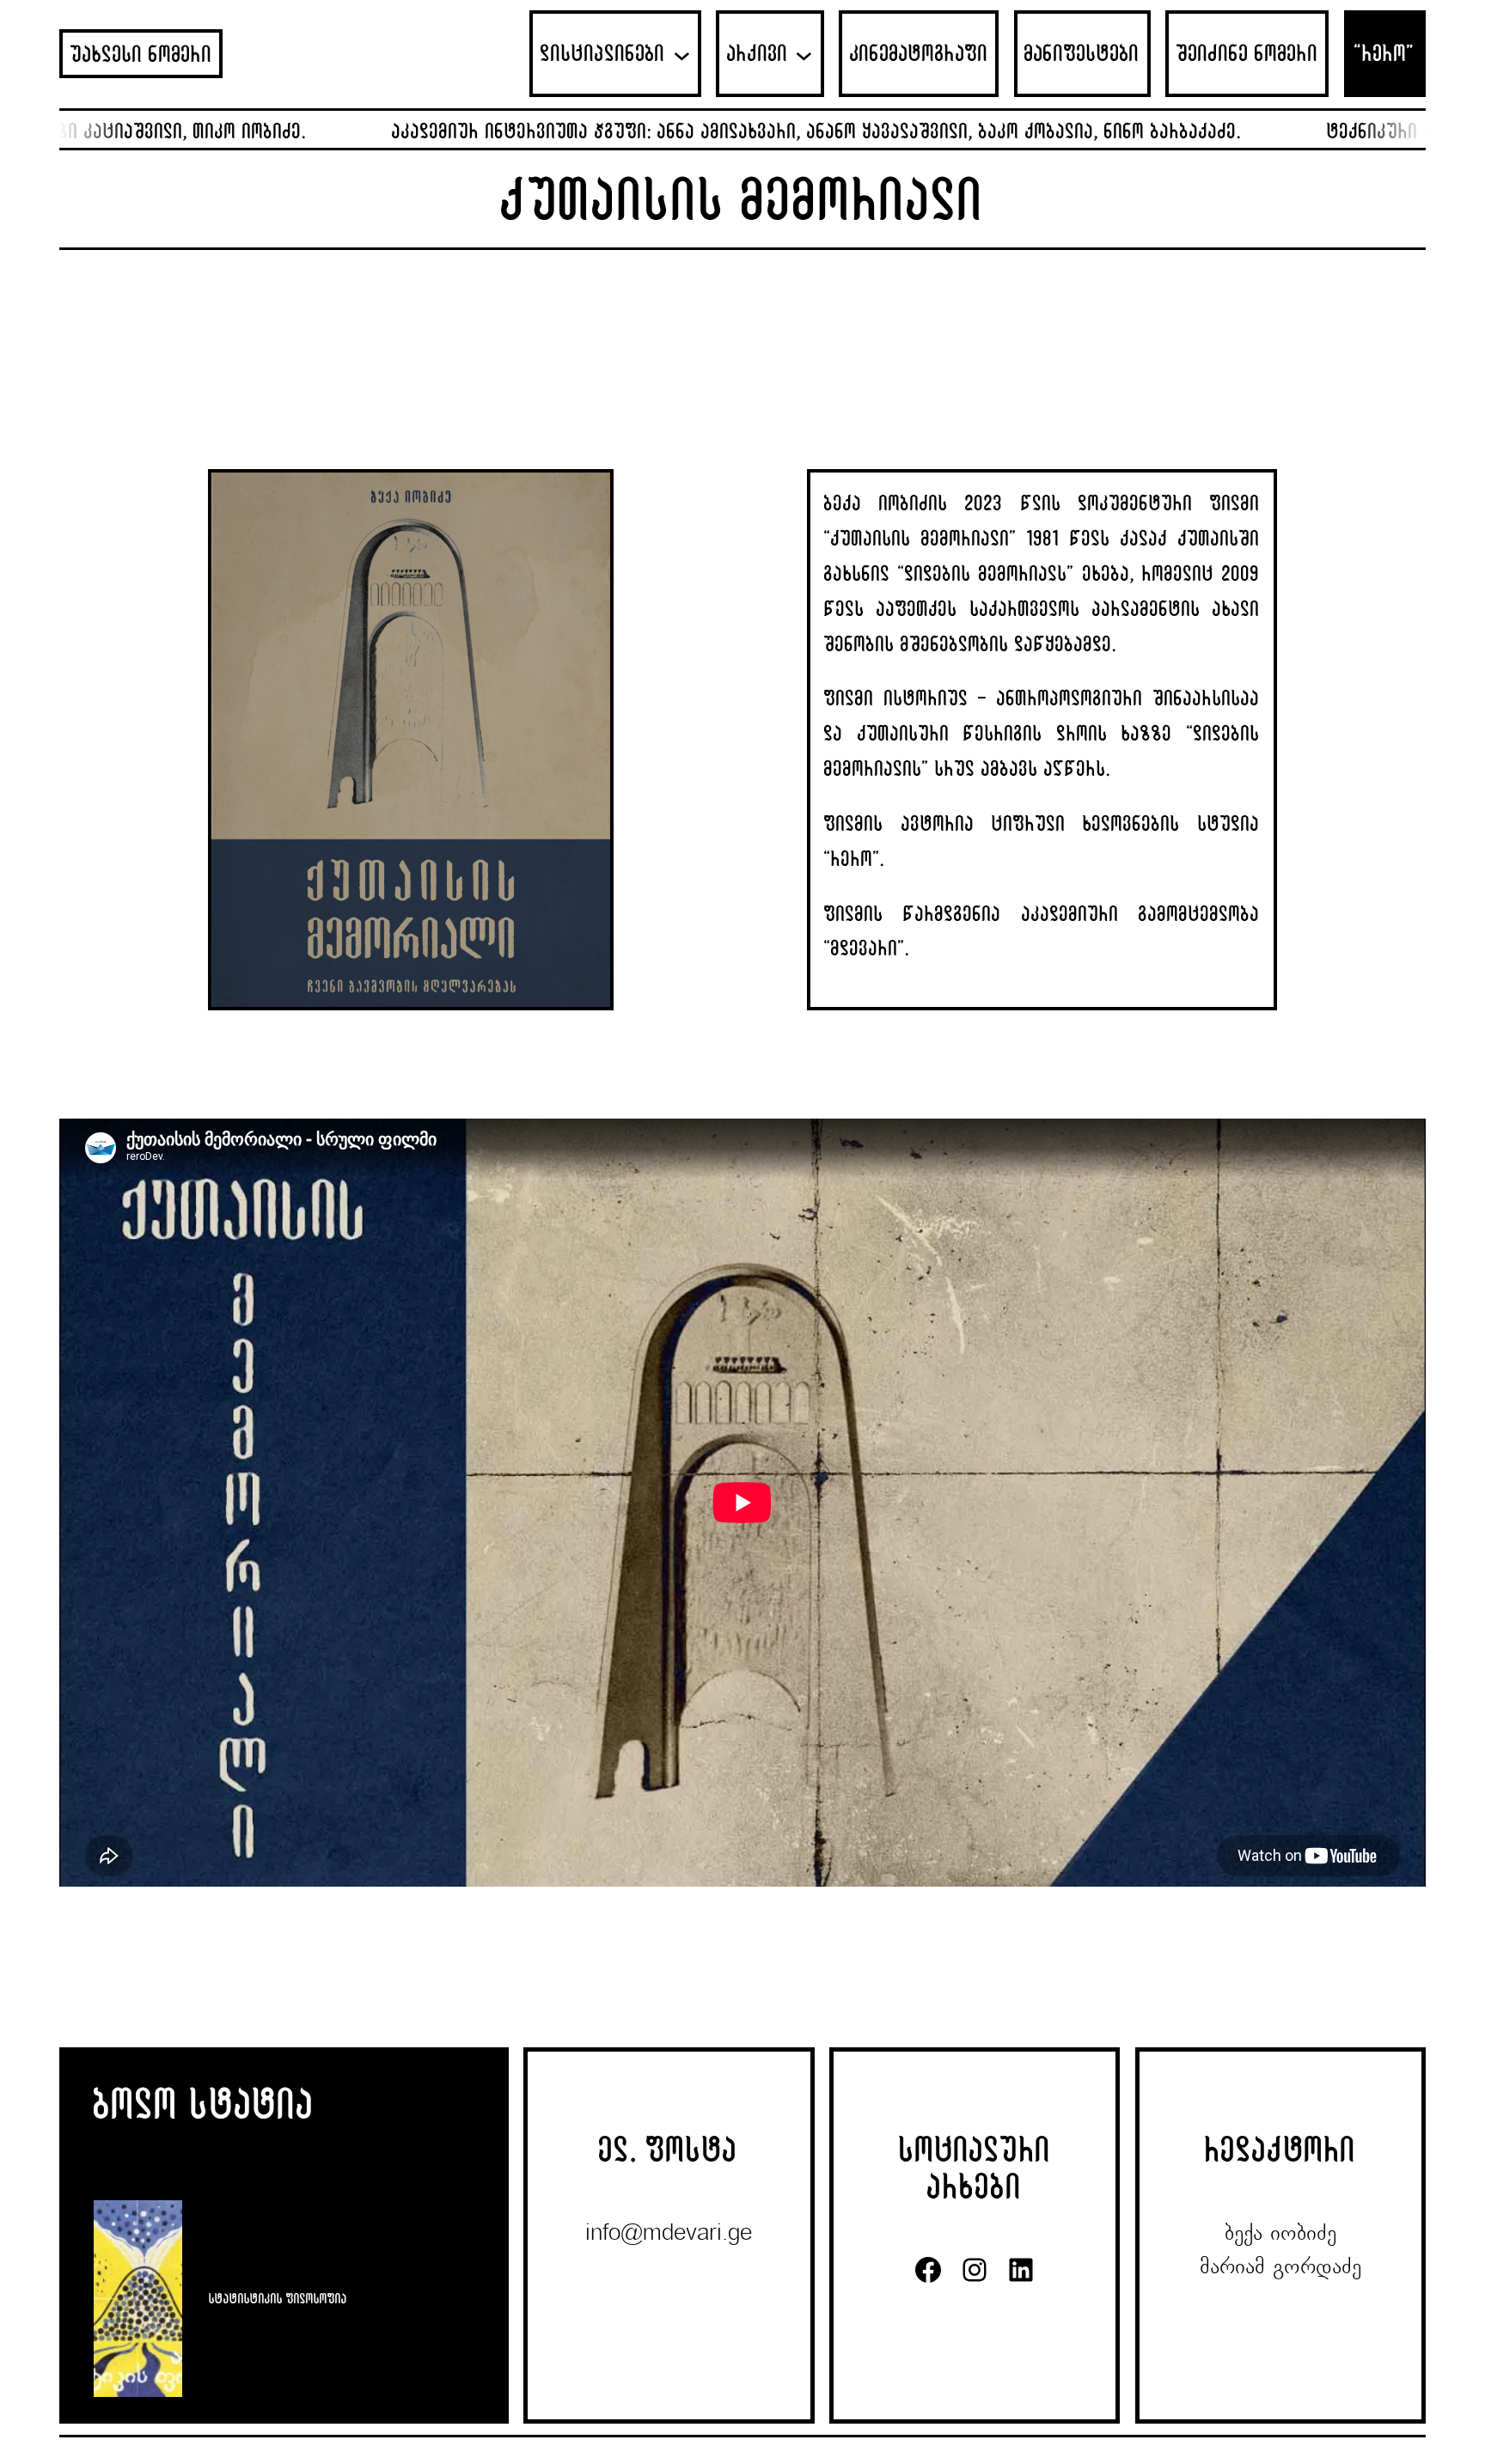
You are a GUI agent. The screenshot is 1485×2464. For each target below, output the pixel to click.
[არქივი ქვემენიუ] (804, 54)
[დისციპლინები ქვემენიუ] (682, 54)
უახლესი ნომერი (141, 54)
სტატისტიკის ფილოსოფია (278, 2298)
